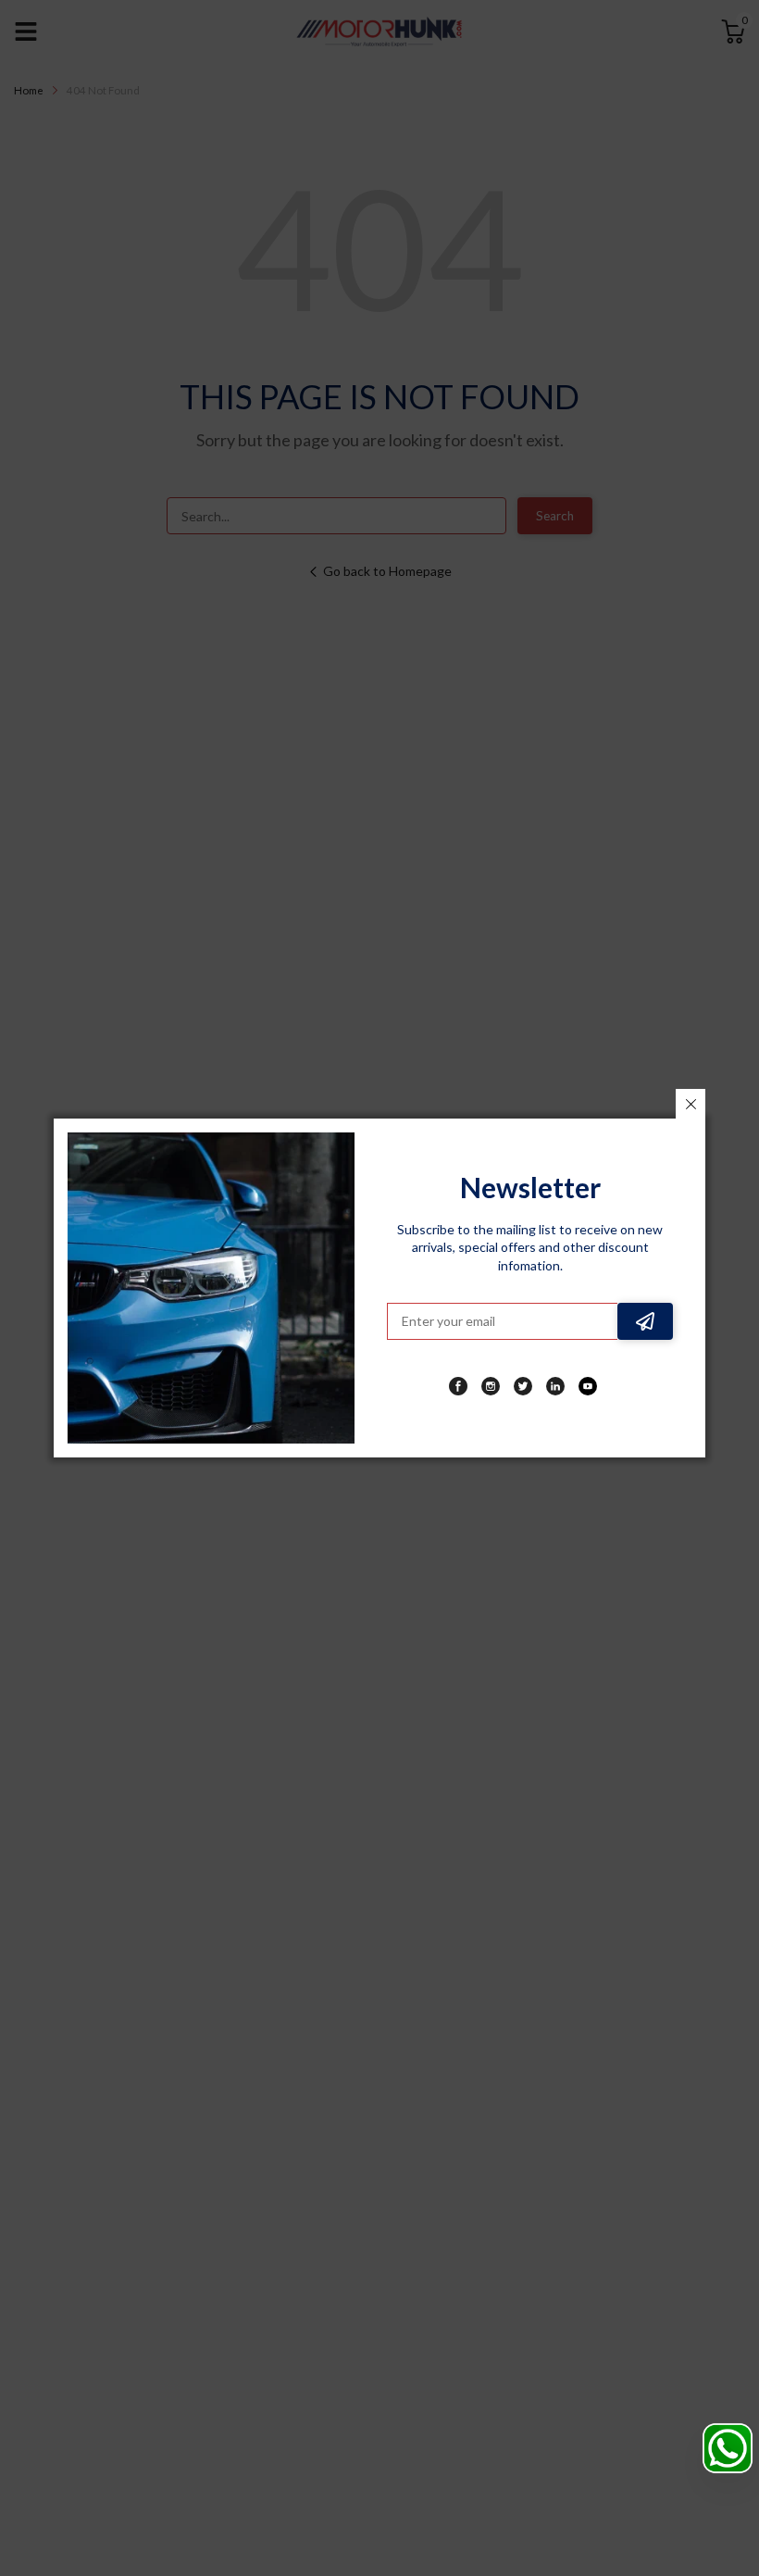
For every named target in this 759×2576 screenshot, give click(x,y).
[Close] (691, 1104)
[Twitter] (523, 1386)
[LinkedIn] (555, 1386)
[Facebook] (458, 1386)
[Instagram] (491, 1386)
